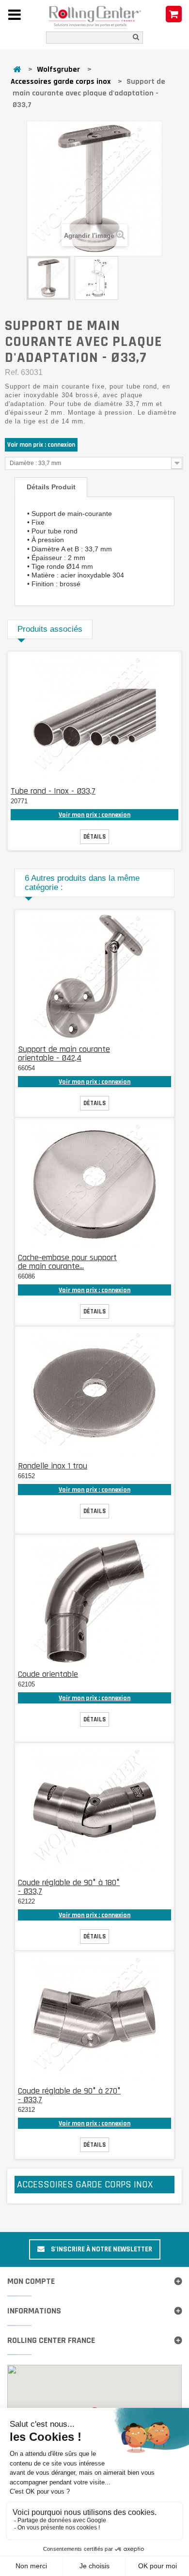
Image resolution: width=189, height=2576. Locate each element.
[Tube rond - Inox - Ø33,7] (94, 718)
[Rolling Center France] (95, 17)
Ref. (12, 372)
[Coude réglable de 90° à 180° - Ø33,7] (94, 1810)
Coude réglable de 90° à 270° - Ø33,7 (69, 2095)
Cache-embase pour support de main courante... (67, 1262)
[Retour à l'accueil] (17, 70)
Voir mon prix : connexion (41, 445)
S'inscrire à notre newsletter (101, 2249)
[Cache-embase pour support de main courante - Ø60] (94, 1185)
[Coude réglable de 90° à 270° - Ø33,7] (94, 2018)
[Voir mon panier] (174, 15)
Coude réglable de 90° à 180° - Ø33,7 (69, 1887)
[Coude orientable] (94, 1601)
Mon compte (31, 2281)
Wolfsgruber (58, 70)
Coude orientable (48, 1674)
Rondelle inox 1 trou (53, 1466)
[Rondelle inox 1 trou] (94, 1393)
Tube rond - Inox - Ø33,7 (53, 791)
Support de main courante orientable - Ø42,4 (64, 1054)
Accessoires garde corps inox (61, 82)
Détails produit (51, 487)
